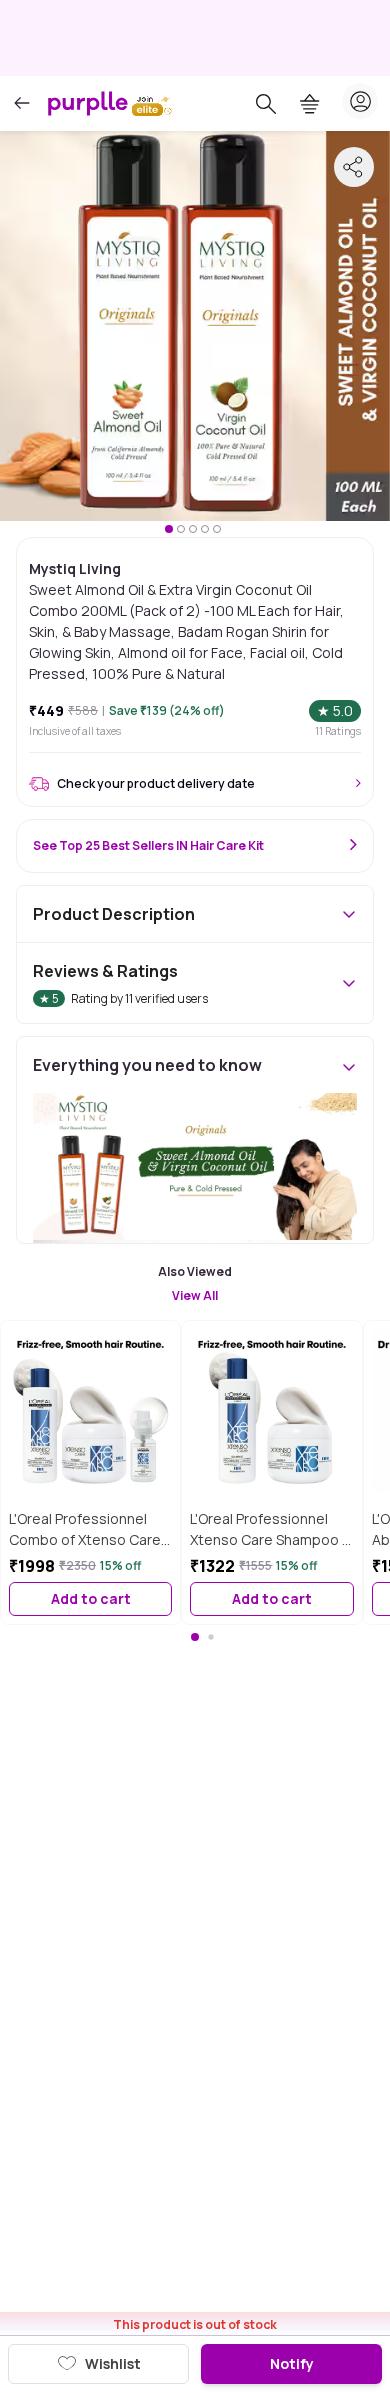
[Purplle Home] (88, 103)
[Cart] (310, 104)
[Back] (22, 103)
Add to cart (91, 1598)
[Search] (266, 104)
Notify (292, 2363)
